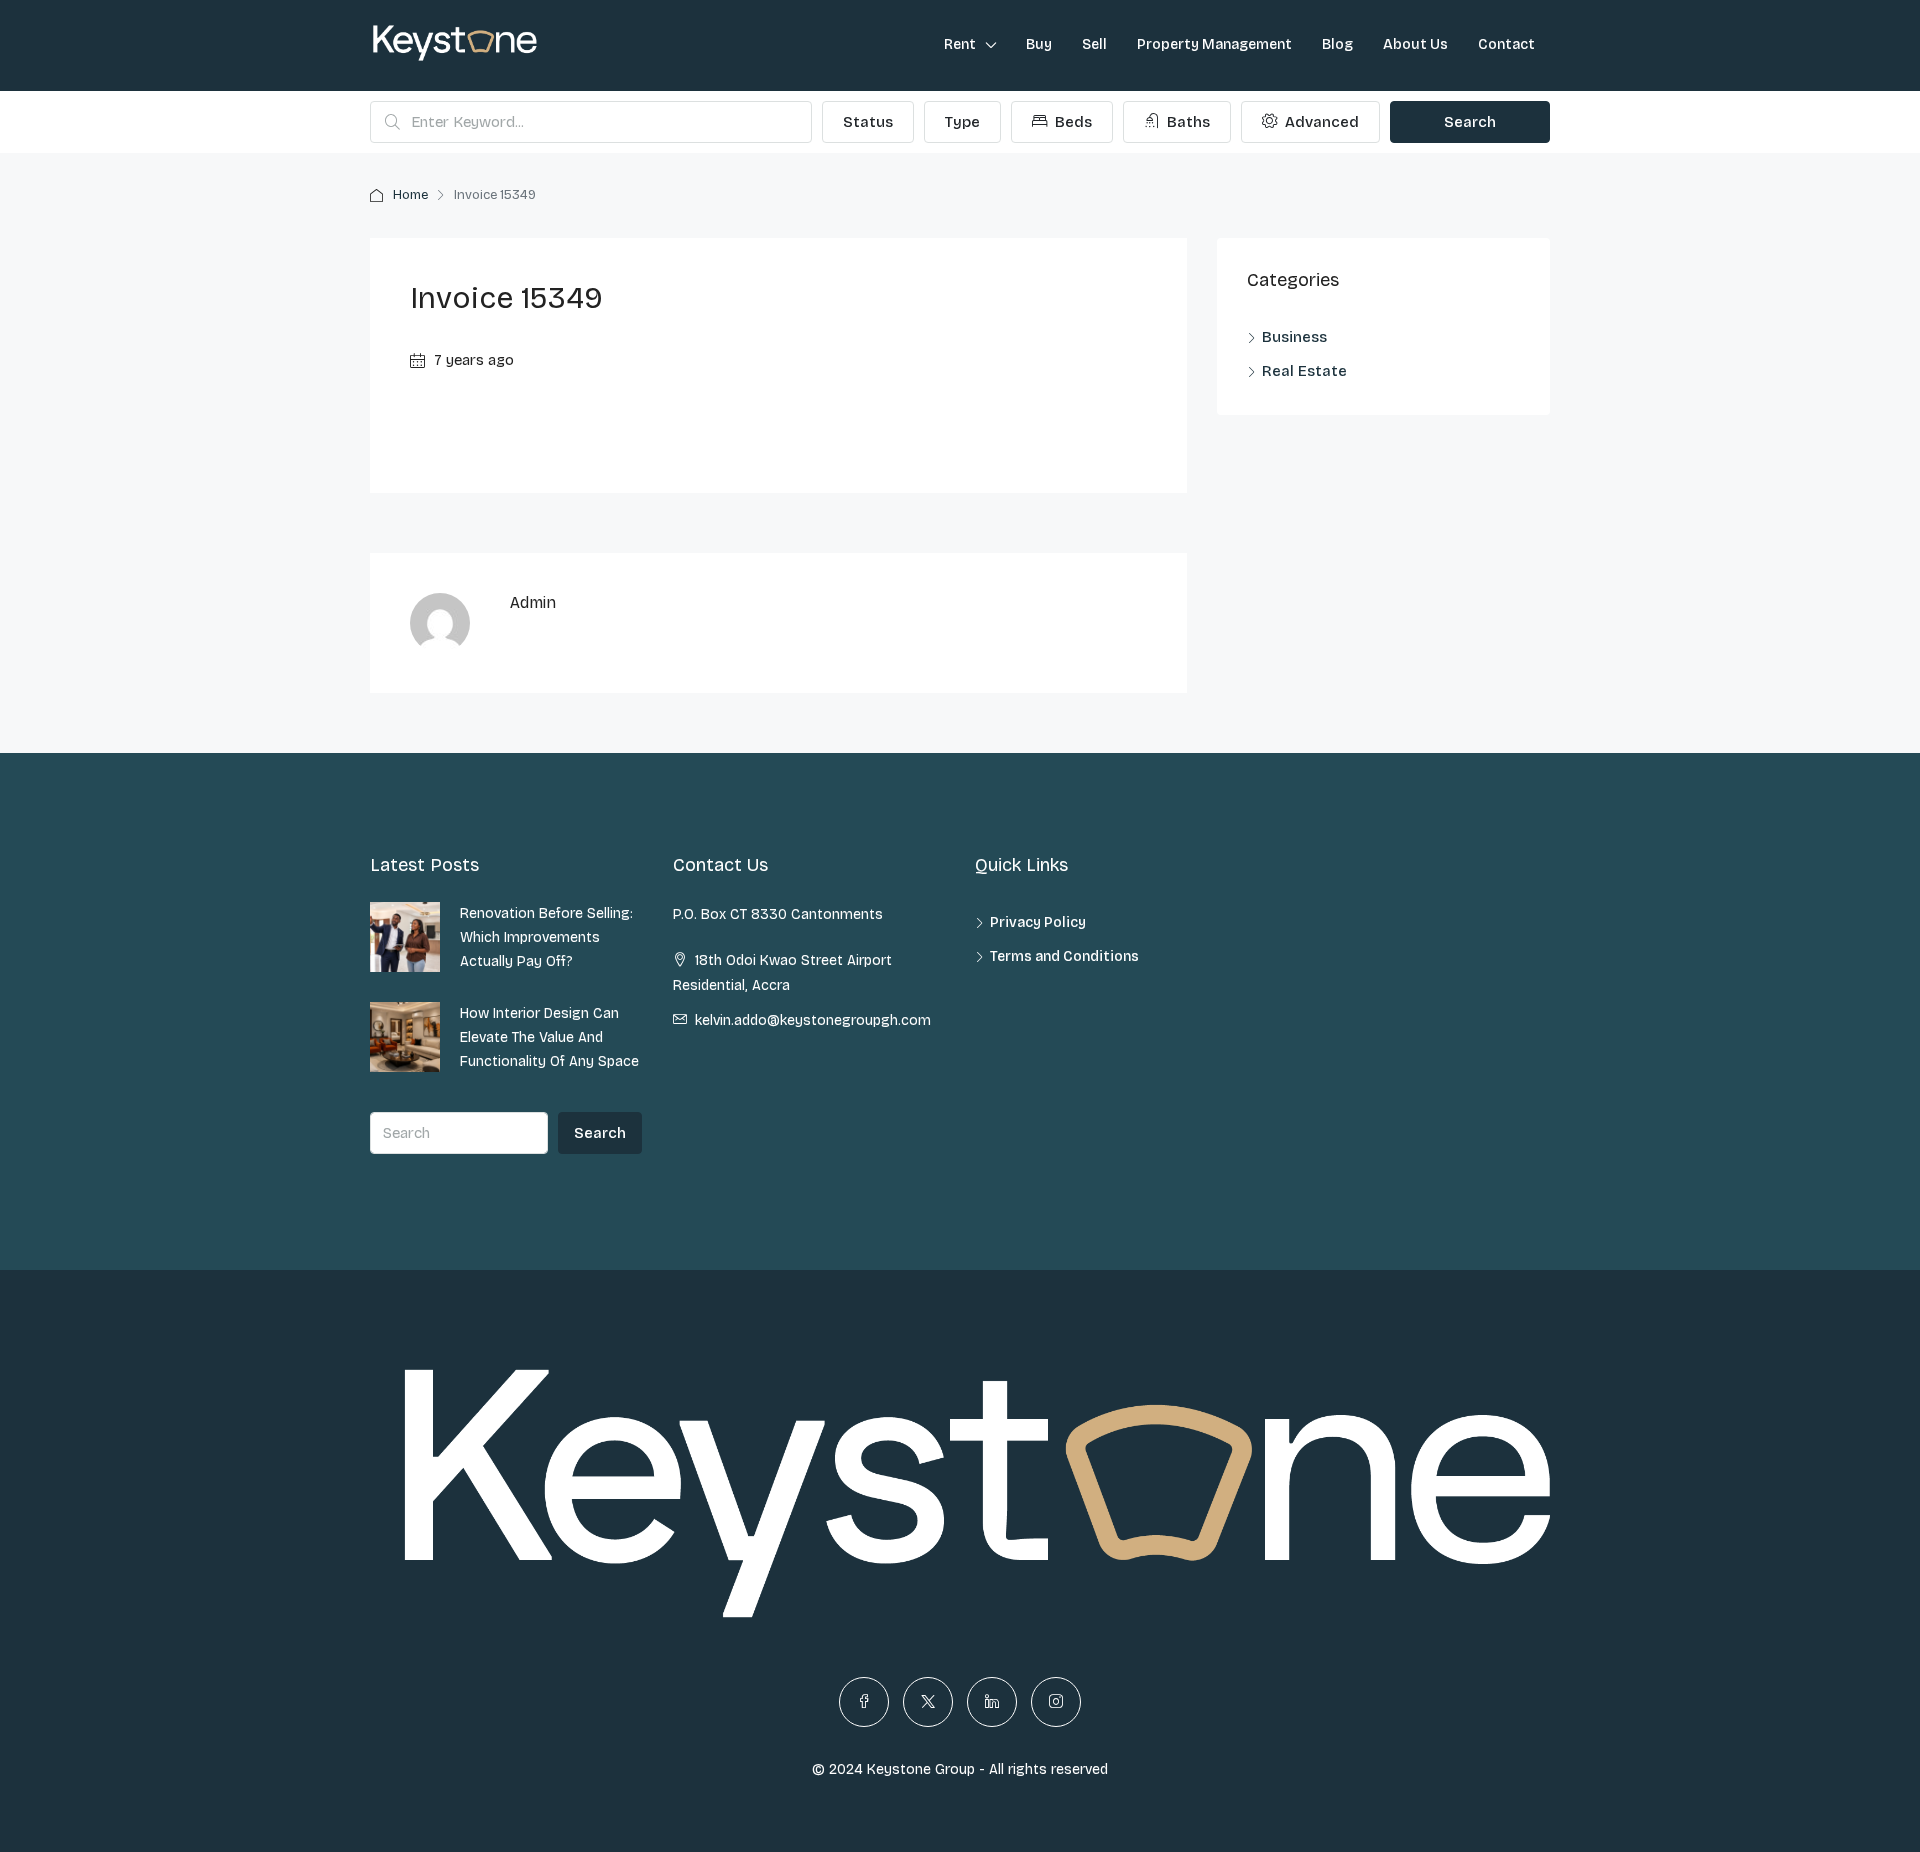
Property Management (1214, 44)
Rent (960, 44)
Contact (1506, 44)
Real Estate (1304, 371)
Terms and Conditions (1064, 956)
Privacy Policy (1038, 922)
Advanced (1320, 122)
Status (868, 122)
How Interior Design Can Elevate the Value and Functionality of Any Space (549, 1037)
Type (962, 122)
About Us (1415, 44)
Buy (1039, 44)
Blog (1337, 44)
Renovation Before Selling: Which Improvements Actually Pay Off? (546, 937)
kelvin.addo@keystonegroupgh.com (813, 1020)
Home (410, 195)
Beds (1071, 122)
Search (1470, 122)
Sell (1094, 44)
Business (1294, 337)
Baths (1186, 122)
